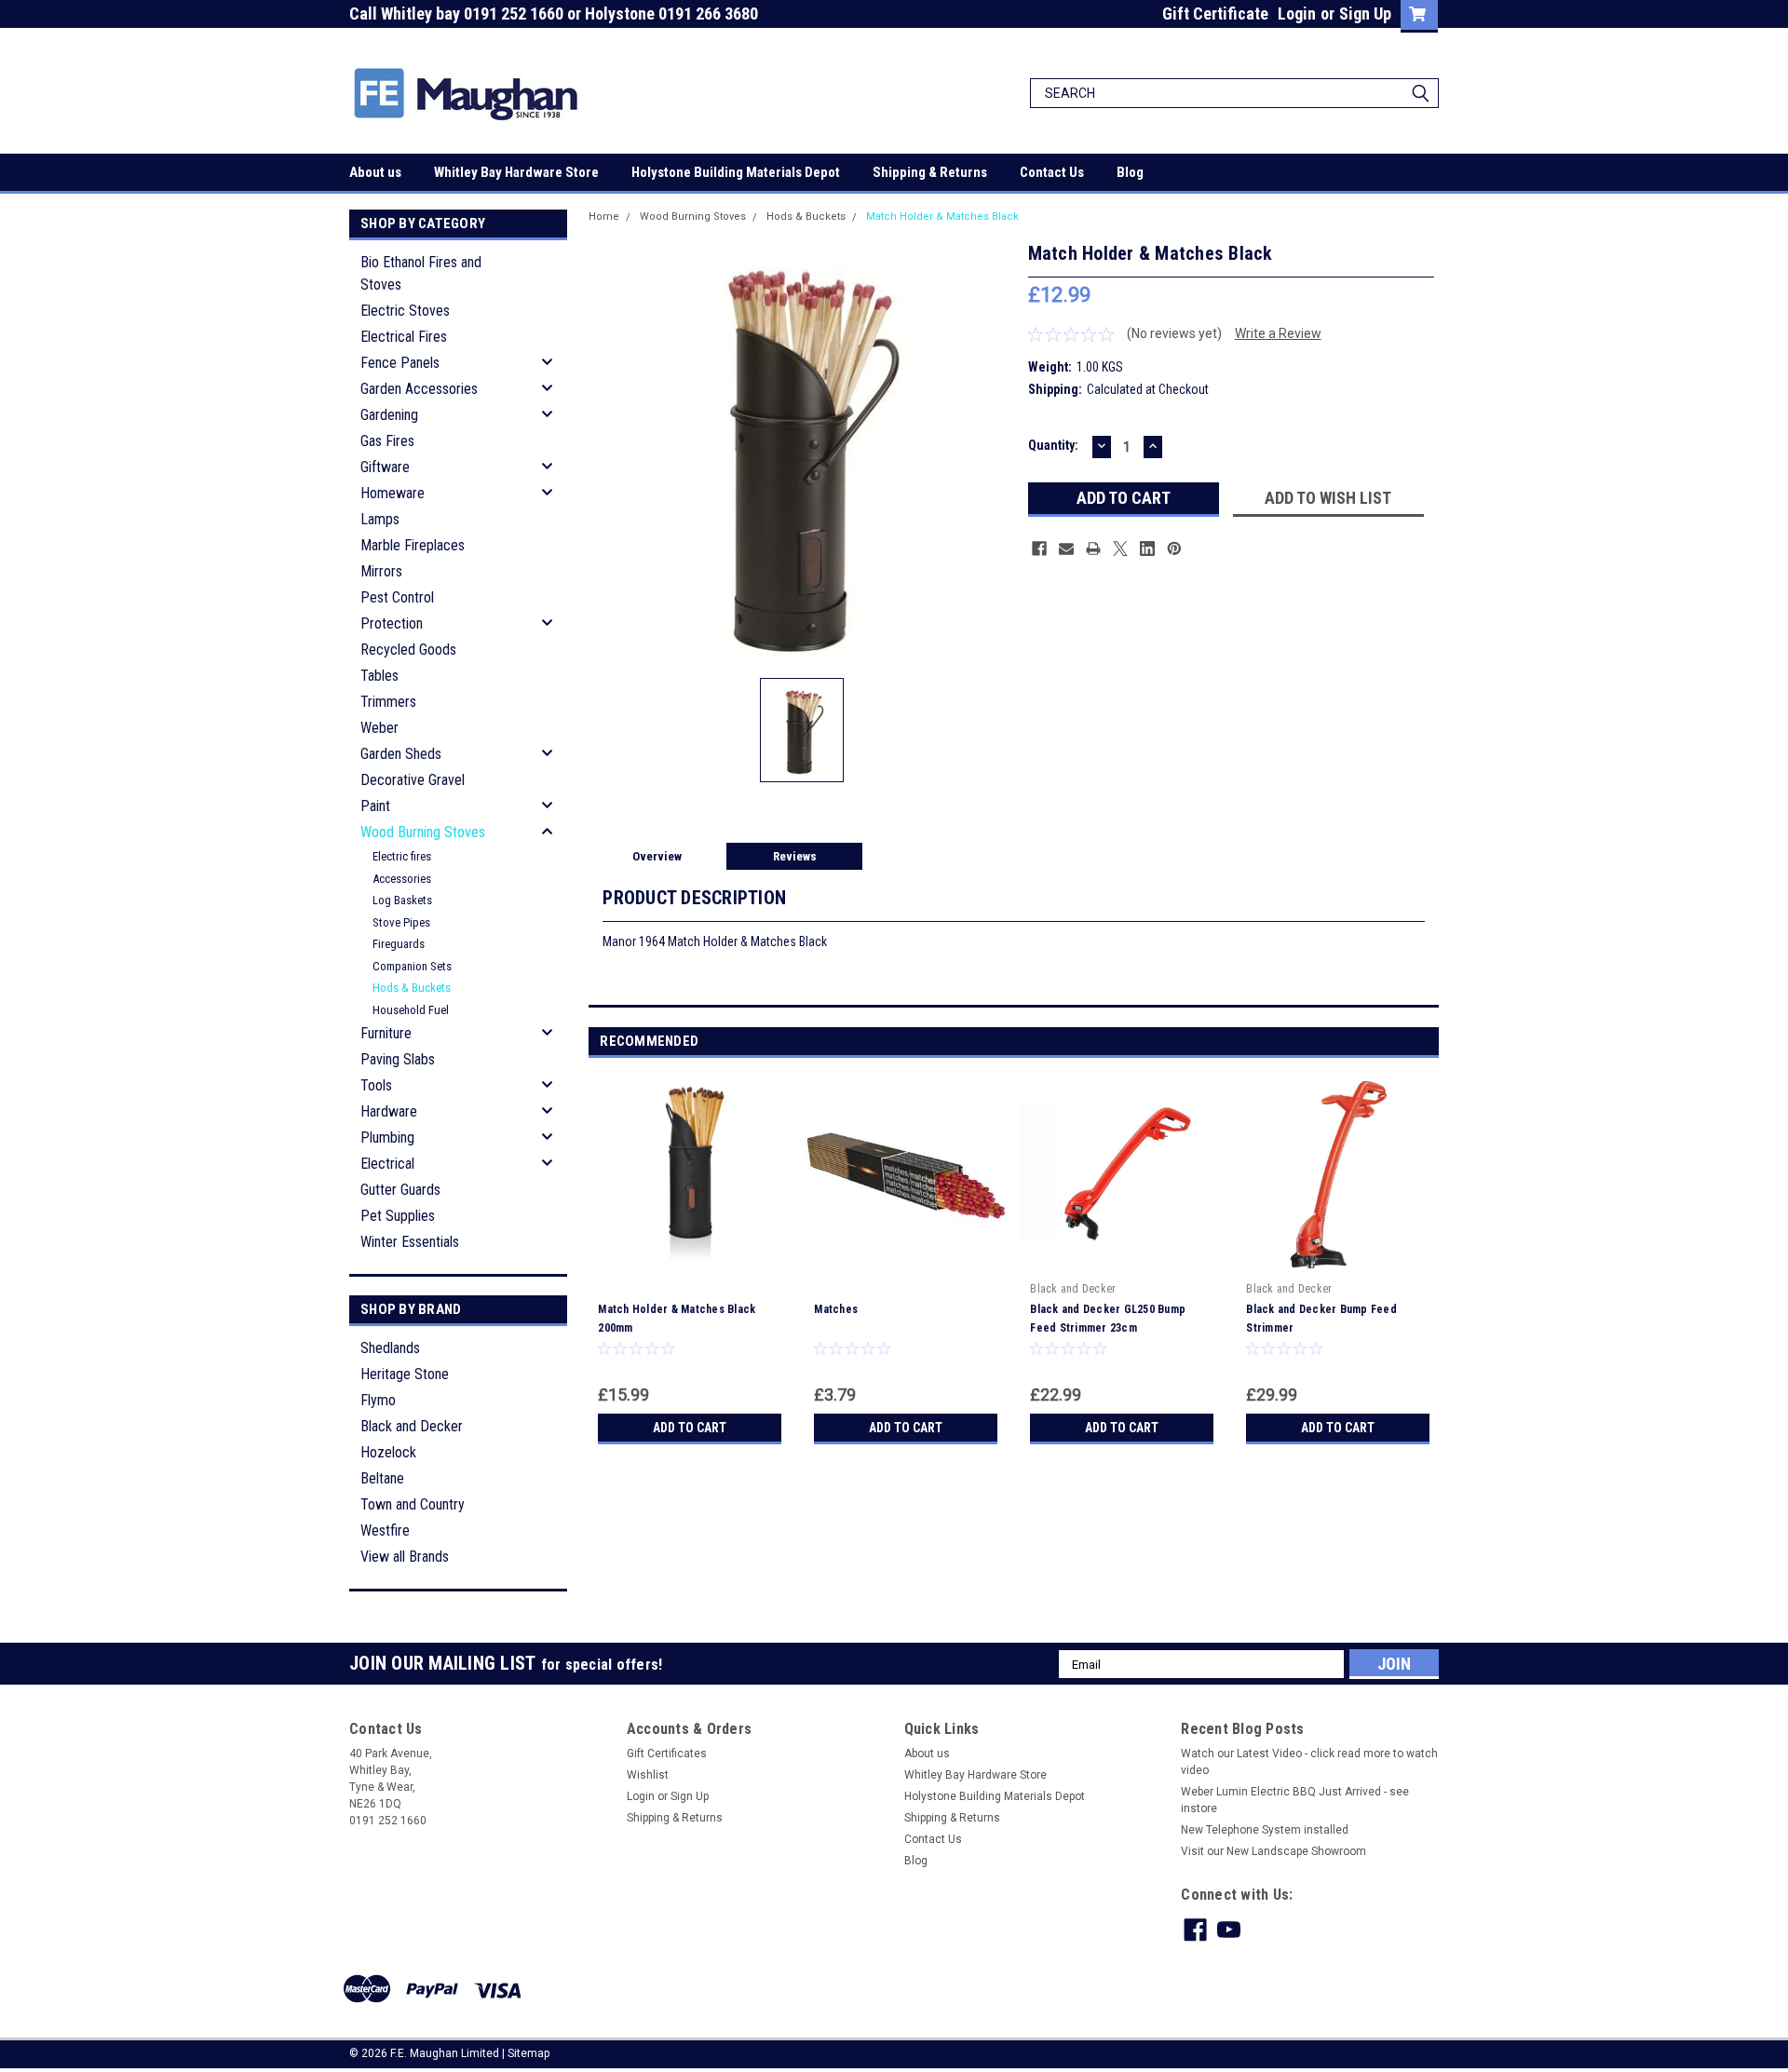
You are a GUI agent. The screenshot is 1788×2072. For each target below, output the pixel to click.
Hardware (389, 1111)
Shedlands (390, 1348)
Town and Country (413, 1504)
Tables (379, 676)
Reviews (795, 856)
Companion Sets (412, 966)
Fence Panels (400, 363)
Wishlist (648, 1775)
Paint (375, 806)
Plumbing (387, 1138)
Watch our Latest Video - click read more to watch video (1309, 1762)
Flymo (378, 1400)
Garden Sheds (401, 754)
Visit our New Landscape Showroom (1273, 1851)
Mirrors (381, 571)
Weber (379, 728)
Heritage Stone (405, 1374)
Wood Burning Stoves (423, 832)
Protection (392, 623)
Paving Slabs (398, 1059)
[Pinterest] (1174, 548)
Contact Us (1052, 172)
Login (1297, 14)
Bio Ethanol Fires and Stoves (421, 273)
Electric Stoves (405, 311)
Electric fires (402, 856)
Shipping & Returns (930, 172)
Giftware (385, 467)
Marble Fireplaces (413, 545)
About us (375, 172)
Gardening (389, 415)
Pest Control (397, 597)
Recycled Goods (408, 650)
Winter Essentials (410, 1242)
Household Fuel (411, 1010)
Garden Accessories (419, 389)
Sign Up (1365, 14)
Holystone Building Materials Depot (736, 172)
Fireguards (399, 944)
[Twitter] (1120, 548)
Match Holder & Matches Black (942, 217)
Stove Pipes (401, 922)
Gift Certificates (667, 1754)
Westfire (385, 1530)
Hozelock (388, 1452)
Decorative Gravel (413, 780)
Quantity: (1053, 445)
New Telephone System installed (1265, 1830)
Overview (657, 856)
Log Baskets (402, 900)
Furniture (386, 1033)
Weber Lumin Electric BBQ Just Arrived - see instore (1295, 1800)
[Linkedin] (1147, 548)
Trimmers (388, 702)
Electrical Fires (404, 337)
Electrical (387, 1164)
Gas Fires (387, 441)
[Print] (1093, 548)
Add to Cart (690, 1428)
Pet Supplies (398, 1216)
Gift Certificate (1215, 14)
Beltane (382, 1478)
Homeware (393, 493)
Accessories (402, 879)
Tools (376, 1085)
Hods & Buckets (412, 988)
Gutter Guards (400, 1190)
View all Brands (405, 1557)
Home (604, 217)
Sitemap (528, 2053)
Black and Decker (412, 1426)
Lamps (380, 519)
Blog (1130, 172)
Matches (836, 1309)
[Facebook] (1039, 548)
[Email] (1066, 548)
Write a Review (1278, 333)
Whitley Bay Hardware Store (516, 172)
